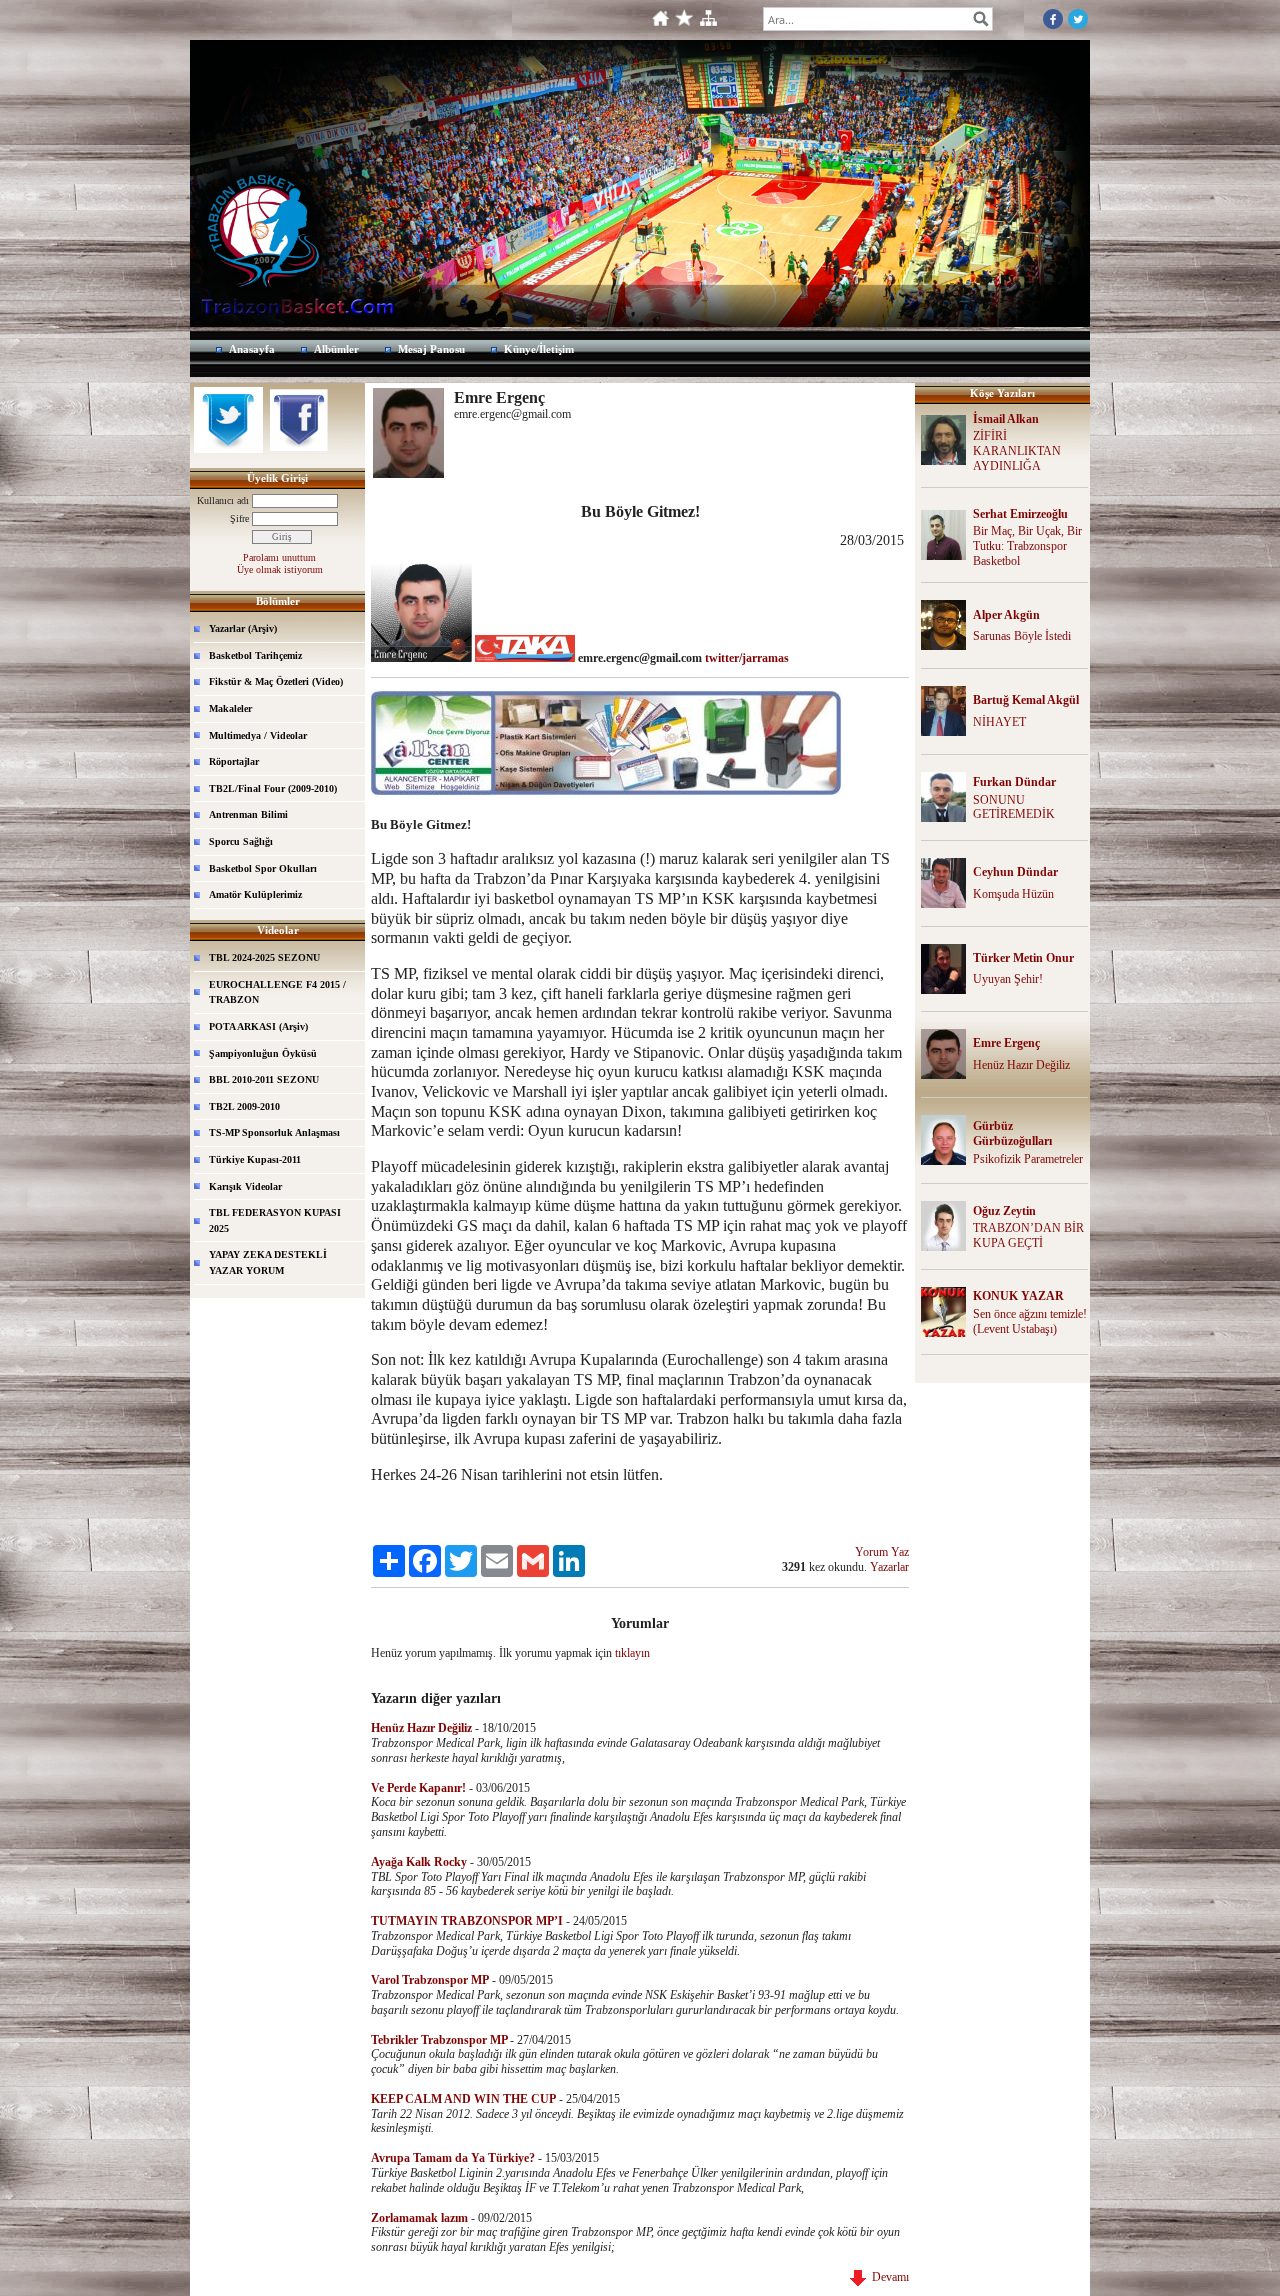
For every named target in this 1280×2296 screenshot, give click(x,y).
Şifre (239, 518)
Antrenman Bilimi (248, 814)
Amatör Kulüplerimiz (255, 894)
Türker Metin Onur (1023, 958)
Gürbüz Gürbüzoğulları (1012, 1133)
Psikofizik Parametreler (1028, 1159)
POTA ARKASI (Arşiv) (258, 1026)
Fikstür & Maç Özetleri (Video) (276, 681)
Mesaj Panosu (431, 349)
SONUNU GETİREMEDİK (1014, 807)
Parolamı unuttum (279, 557)
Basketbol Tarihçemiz (255, 655)
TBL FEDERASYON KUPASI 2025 (275, 1220)
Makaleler (230, 708)
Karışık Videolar (245, 1186)
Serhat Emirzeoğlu (1020, 514)
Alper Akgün (1006, 615)
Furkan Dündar (1014, 782)
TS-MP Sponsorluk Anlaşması (274, 1132)
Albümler (336, 349)
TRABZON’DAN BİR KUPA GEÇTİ (1028, 1235)
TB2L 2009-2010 (244, 1106)
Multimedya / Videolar (258, 735)
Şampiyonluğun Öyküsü (263, 1053)
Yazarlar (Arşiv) (243, 628)
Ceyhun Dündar (1015, 872)
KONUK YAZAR (1018, 1296)
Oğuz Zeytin (1004, 1211)
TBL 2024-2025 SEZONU (264, 957)
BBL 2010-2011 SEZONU (264, 1079)
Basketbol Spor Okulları (263, 868)
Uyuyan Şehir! (1008, 979)
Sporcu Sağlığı (241, 841)
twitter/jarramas (747, 658)
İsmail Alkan (1006, 419)
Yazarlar (889, 1567)
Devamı (887, 2277)
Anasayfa (252, 349)
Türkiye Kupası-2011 (255, 1159)
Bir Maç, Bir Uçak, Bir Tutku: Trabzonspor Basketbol (1027, 546)
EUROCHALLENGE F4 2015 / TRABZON (277, 992)
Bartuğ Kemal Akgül (1026, 700)
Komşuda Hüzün (1013, 894)
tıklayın (632, 1653)
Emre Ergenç (1006, 1043)
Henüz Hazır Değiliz (1021, 1065)
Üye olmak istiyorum (280, 569)
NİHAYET (999, 722)
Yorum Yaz (882, 1552)
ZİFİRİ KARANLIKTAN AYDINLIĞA (1017, 451)
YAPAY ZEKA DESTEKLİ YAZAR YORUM (268, 1262)
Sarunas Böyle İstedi (1022, 636)
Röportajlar (234, 761)
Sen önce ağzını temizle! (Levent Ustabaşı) (1030, 1321)
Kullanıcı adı (223, 500)
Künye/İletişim (539, 349)
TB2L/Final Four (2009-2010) (273, 788)
